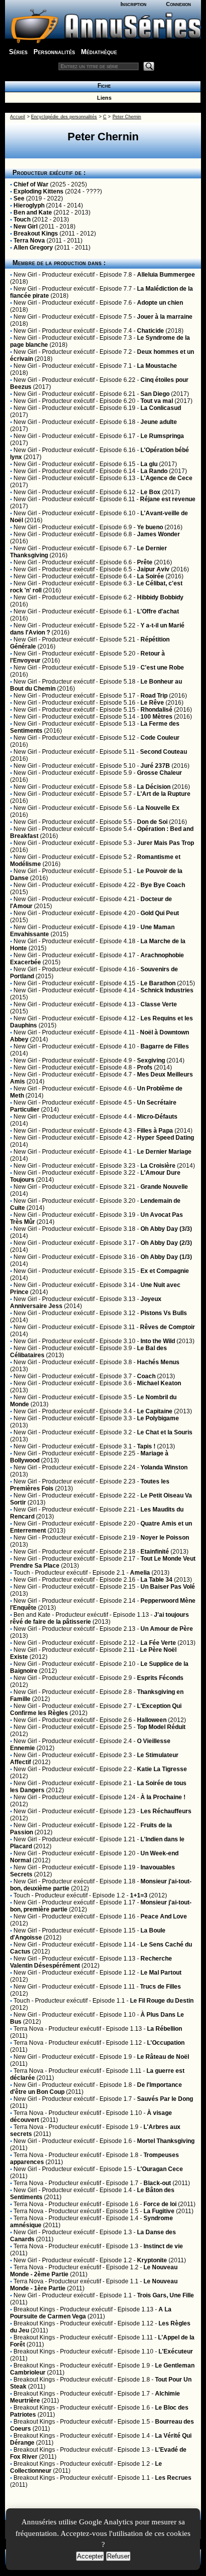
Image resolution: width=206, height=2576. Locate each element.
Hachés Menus (158, 1362)
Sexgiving (151, 1060)
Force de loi (160, 2204)
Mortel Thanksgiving (166, 2141)
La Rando (154, 471)
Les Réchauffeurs (166, 1811)
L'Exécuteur (176, 2351)
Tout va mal (157, 401)
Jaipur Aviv (153, 569)
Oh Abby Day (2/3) (166, 1243)
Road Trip (154, 696)
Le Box (150, 492)
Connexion (178, 4)
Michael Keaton (159, 1383)
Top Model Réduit (161, 1727)
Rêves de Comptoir (167, 1327)
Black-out (157, 2183)
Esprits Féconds (160, 1678)
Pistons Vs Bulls (164, 1313)
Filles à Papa (155, 1131)
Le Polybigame (158, 1418)
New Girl (25, 227)
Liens (103, 98)
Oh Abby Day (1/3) (166, 1257)
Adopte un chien (160, 303)
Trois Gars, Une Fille (165, 2295)
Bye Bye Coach (163, 885)
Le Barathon (158, 983)
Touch (22, 220)
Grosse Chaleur (159, 773)
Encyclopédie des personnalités (64, 117)
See (19, 198)
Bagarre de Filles (165, 1046)
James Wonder (158, 534)
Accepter (90, 2556)
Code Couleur (160, 738)
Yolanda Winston (164, 1467)
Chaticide (150, 331)
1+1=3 (139, 1895)
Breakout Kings (36, 234)
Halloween (152, 1720)
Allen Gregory (33, 248)
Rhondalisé (156, 710)
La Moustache (157, 366)
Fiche (102, 86)
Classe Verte (159, 1004)
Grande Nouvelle (164, 1187)
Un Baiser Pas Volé (168, 1587)
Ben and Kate (33, 212)
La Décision (154, 787)
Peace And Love (164, 1916)
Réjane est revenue (168, 499)
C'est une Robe (162, 668)
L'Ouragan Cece (160, 2169)
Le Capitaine (155, 1411)
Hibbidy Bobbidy (160, 597)
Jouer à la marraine (165, 317)
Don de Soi (152, 822)
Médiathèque (99, 52)
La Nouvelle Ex (158, 808)
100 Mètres (156, 717)
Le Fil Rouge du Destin (162, 2001)
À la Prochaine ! (163, 1797)
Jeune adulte (159, 422)
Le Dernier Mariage (164, 1152)
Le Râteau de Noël (163, 2057)
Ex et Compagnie (165, 1271)
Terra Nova (29, 241)
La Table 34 (156, 1580)
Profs (145, 1067)
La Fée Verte (158, 1643)
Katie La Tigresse (162, 1769)
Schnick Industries (167, 990)
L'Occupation (166, 2043)
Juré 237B (155, 766)
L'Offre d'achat (158, 611)
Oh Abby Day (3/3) (166, 1229)
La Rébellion (164, 2029)
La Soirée (150, 576)
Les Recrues (173, 2478)
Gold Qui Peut (160, 913)
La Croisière (158, 1166)
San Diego (155, 394)
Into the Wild (158, 1341)
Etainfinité (155, 1552)
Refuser (118, 2556)
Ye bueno (150, 527)
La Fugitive (159, 2211)
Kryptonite (152, 2260)
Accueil (17, 117)
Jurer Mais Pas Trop (165, 843)
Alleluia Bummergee (166, 275)
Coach (146, 1376)
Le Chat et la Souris (165, 1432)
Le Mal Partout (161, 1973)
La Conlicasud (161, 408)
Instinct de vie (163, 2246)
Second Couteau (163, 752)
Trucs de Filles (160, 1987)
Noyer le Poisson (165, 1538)
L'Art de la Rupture (164, 794)
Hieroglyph (29, 205)
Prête (145, 562)
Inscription (133, 4)
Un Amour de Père (167, 1629)
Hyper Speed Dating (165, 1138)
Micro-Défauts (157, 1117)
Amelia (140, 1573)
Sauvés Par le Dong (165, 2099)
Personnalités (54, 52)
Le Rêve (152, 703)
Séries (18, 52)
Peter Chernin (127, 117)
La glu (149, 464)
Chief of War (31, 184)
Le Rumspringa (162, 436)
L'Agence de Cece (166, 478)
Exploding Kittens (38, 191)
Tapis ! (146, 1446)
